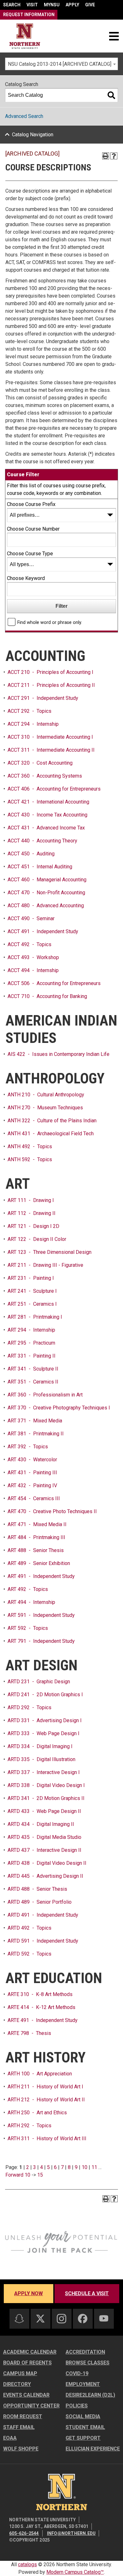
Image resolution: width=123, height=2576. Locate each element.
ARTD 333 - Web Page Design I (44, 1733)
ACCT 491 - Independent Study (43, 931)
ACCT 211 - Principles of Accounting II (51, 685)
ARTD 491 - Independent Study (43, 1915)
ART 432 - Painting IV (32, 1485)
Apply (72, 5)
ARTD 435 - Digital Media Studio (44, 1837)
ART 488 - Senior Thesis (36, 1550)
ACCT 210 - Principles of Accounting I (50, 672)
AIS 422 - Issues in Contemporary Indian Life (59, 1054)
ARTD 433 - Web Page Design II (44, 1811)
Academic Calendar (30, 2352)
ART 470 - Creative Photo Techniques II (52, 1511)
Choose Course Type (30, 554)
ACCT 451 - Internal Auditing (40, 867)
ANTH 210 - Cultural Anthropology (46, 1095)
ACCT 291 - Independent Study (43, 698)
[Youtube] (104, 2318)
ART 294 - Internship (31, 1330)
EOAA (10, 2438)
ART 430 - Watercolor (32, 1460)
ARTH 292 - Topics (29, 2126)
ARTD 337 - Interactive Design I (44, 1772)
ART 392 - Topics (28, 1447)
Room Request (23, 2416)
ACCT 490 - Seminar (31, 918)
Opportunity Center (31, 2406)
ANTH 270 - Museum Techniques (45, 1108)
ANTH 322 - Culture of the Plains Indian (52, 1121)
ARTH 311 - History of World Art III (47, 2138)
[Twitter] (40, 2319)
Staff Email (19, 2427)
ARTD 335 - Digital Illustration (41, 1759)
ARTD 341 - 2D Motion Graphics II (46, 1798)
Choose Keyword (26, 578)
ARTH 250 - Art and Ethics (37, 2113)
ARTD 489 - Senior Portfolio (40, 1902)
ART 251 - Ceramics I (32, 1304)
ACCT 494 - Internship (33, 970)
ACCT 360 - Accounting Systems (45, 776)
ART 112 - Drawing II (32, 1213)
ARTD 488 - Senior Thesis (37, 1889)
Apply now (29, 2293)
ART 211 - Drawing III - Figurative (45, 1265)
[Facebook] (83, 2319)
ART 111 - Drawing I (31, 1200)
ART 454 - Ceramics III (34, 1498)
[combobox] (61, 64)
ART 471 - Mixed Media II (37, 1524)
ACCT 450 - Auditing (31, 854)
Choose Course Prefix (31, 504)
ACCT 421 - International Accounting (48, 802)
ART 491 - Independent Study (41, 1576)
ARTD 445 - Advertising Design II (45, 1876)
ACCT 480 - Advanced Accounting (46, 906)
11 (94, 2167)
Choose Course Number (33, 529)
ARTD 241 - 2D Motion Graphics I (45, 1695)
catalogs (27, 2564)
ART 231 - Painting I (31, 1278)
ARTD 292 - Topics (29, 1707)
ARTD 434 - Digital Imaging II (41, 1824)
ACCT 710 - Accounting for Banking (47, 996)
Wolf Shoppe (21, 2449)
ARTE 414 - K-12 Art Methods (41, 2007)
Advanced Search (24, 116)
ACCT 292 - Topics (29, 711)
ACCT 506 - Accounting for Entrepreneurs (54, 983)
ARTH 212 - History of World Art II (46, 2100)
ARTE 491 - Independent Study (43, 2020)
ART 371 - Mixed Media (35, 1421)
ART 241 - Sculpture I (32, 1291)
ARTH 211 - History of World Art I (45, 2087)
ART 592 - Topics (28, 1628)
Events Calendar (26, 2395)
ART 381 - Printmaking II (36, 1434)
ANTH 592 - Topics (30, 1159)
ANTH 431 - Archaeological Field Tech (51, 1134)
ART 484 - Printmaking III (36, 1537)
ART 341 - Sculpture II (33, 1369)
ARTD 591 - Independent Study (43, 1941)
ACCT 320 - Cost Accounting (40, 763)
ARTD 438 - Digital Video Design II (47, 1863)
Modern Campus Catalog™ (75, 2572)
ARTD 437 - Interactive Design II (44, 1850)
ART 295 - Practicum (31, 1343)
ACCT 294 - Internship (33, 724)
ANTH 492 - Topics (30, 1146)
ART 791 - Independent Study (41, 1641)
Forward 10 (18, 2175)
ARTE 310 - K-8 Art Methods (40, 1994)
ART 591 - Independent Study (41, 1615)
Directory (17, 2384)
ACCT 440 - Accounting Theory (42, 841)
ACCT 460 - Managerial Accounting (47, 880)
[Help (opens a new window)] (114, 156)
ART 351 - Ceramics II (33, 1382)
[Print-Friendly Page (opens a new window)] (106, 156)
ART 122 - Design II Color (37, 1239)
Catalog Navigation (33, 135)
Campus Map (20, 2373)
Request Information (29, 15)
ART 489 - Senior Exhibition (39, 1563)
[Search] (111, 95)
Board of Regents (27, 2363)
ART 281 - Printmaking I (35, 1317)
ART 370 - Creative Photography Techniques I (59, 1408)
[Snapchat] (19, 2319)
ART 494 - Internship (31, 1602)
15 (40, 2175)
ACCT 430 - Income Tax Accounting (47, 815)
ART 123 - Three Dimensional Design (50, 1252)
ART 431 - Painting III (32, 1473)
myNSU (52, 5)
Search (12, 5)
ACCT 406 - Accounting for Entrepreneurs (54, 789)
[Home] (25, 36)
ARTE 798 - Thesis (29, 2033)
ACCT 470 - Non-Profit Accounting (46, 893)
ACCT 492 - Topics (29, 944)
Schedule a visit (87, 2293)
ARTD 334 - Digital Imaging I (40, 1746)
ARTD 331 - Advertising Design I (45, 1720)
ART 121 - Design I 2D (33, 1226)
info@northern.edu (71, 2533)
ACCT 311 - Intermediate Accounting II (51, 750)
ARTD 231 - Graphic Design (39, 1682)
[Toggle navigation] (114, 36)
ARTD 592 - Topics (29, 1954)
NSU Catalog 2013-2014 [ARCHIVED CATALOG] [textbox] (60, 64)
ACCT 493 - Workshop (33, 957)
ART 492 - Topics (28, 1589)
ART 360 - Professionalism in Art (45, 1395)
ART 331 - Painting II (32, 1356)
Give (90, 5)
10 (85, 2167)
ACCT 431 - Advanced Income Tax (46, 828)
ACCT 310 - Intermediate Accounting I (50, 737)
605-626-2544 (24, 2533)
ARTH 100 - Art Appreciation (40, 2074)
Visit (32, 5)
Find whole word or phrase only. (50, 622)
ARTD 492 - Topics (29, 1928)
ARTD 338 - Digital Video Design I (46, 1785)
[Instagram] (61, 2319)
